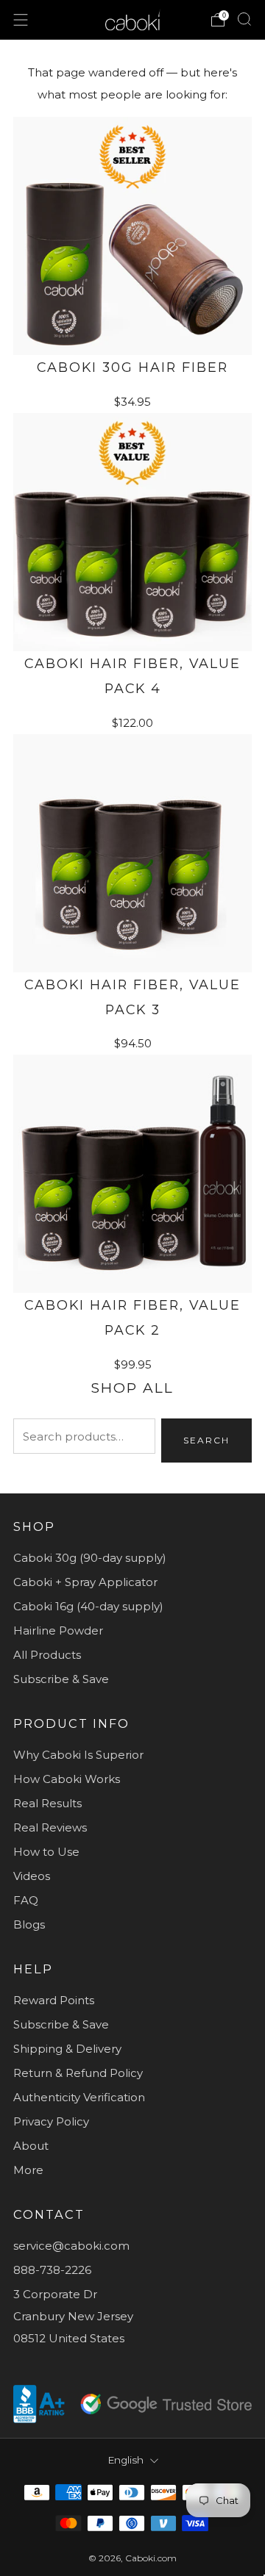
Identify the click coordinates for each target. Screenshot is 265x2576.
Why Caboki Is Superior (78, 1755)
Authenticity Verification (79, 2097)
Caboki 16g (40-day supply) (88, 1606)
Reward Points (54, 2000)
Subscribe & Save (61, 1679)
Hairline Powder (58, 1630)
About (31, 2146)
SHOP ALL (132, 1388)
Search (206, 1440)
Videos (32, 1876)
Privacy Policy (51, 2121)
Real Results (47, 1803)
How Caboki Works (67, 1779)
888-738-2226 (52, 2270)
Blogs (29, 1924)
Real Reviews (50, 1827)
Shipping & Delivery (67, 2049)
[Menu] (21, 20)
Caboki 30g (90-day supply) (90, 1558)
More (28, 2170)
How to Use (46, 1852)
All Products (47, 1655)
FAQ (26, 1900)
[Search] (244, 19)
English (126, 2460)
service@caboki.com (71, 2246)
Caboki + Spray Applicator (85, 1582)
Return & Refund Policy (78, 2073)
